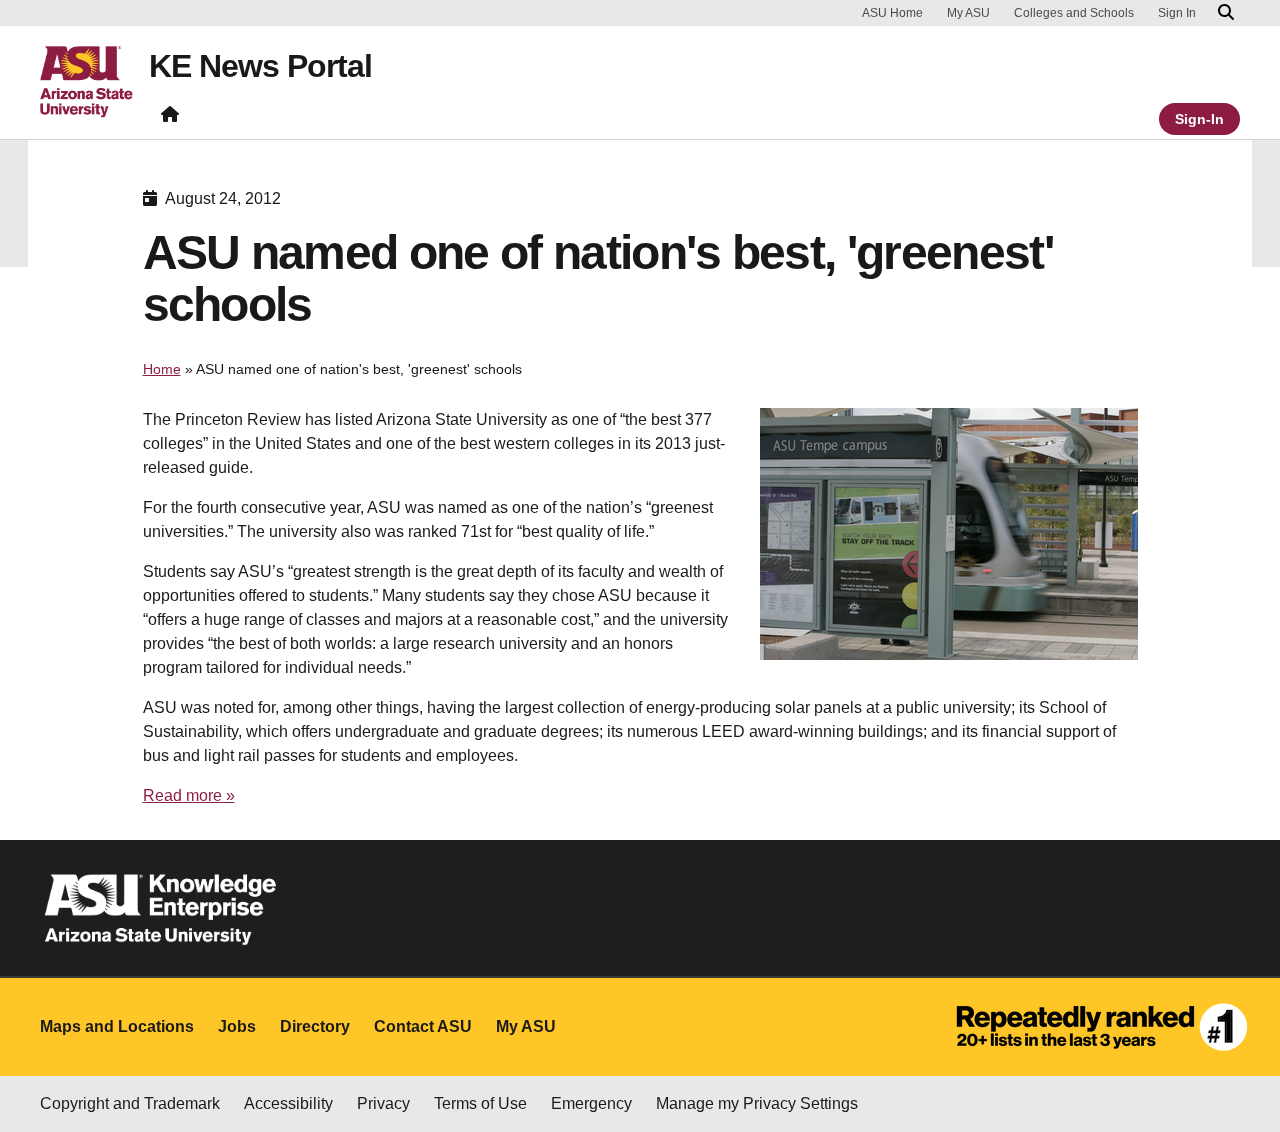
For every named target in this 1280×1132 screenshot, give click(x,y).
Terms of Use (480, 1103)
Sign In (1177, 13)
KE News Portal (260, 66)
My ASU (968, 13)
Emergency (591, 1103)
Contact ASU (423, 1026)
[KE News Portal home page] (170, 118)
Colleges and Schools (1074, 13)
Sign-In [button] (1199, 119)
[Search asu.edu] (1226, 13)
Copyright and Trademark (130, 1103)
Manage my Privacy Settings (757, 1103)
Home (162, 369)
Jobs (237, 1026)
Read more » (189, 795)
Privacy (383, 1103)
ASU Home (892, 13)
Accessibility (288, 1103)
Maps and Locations (117, 1026)
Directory (315, 1026)
